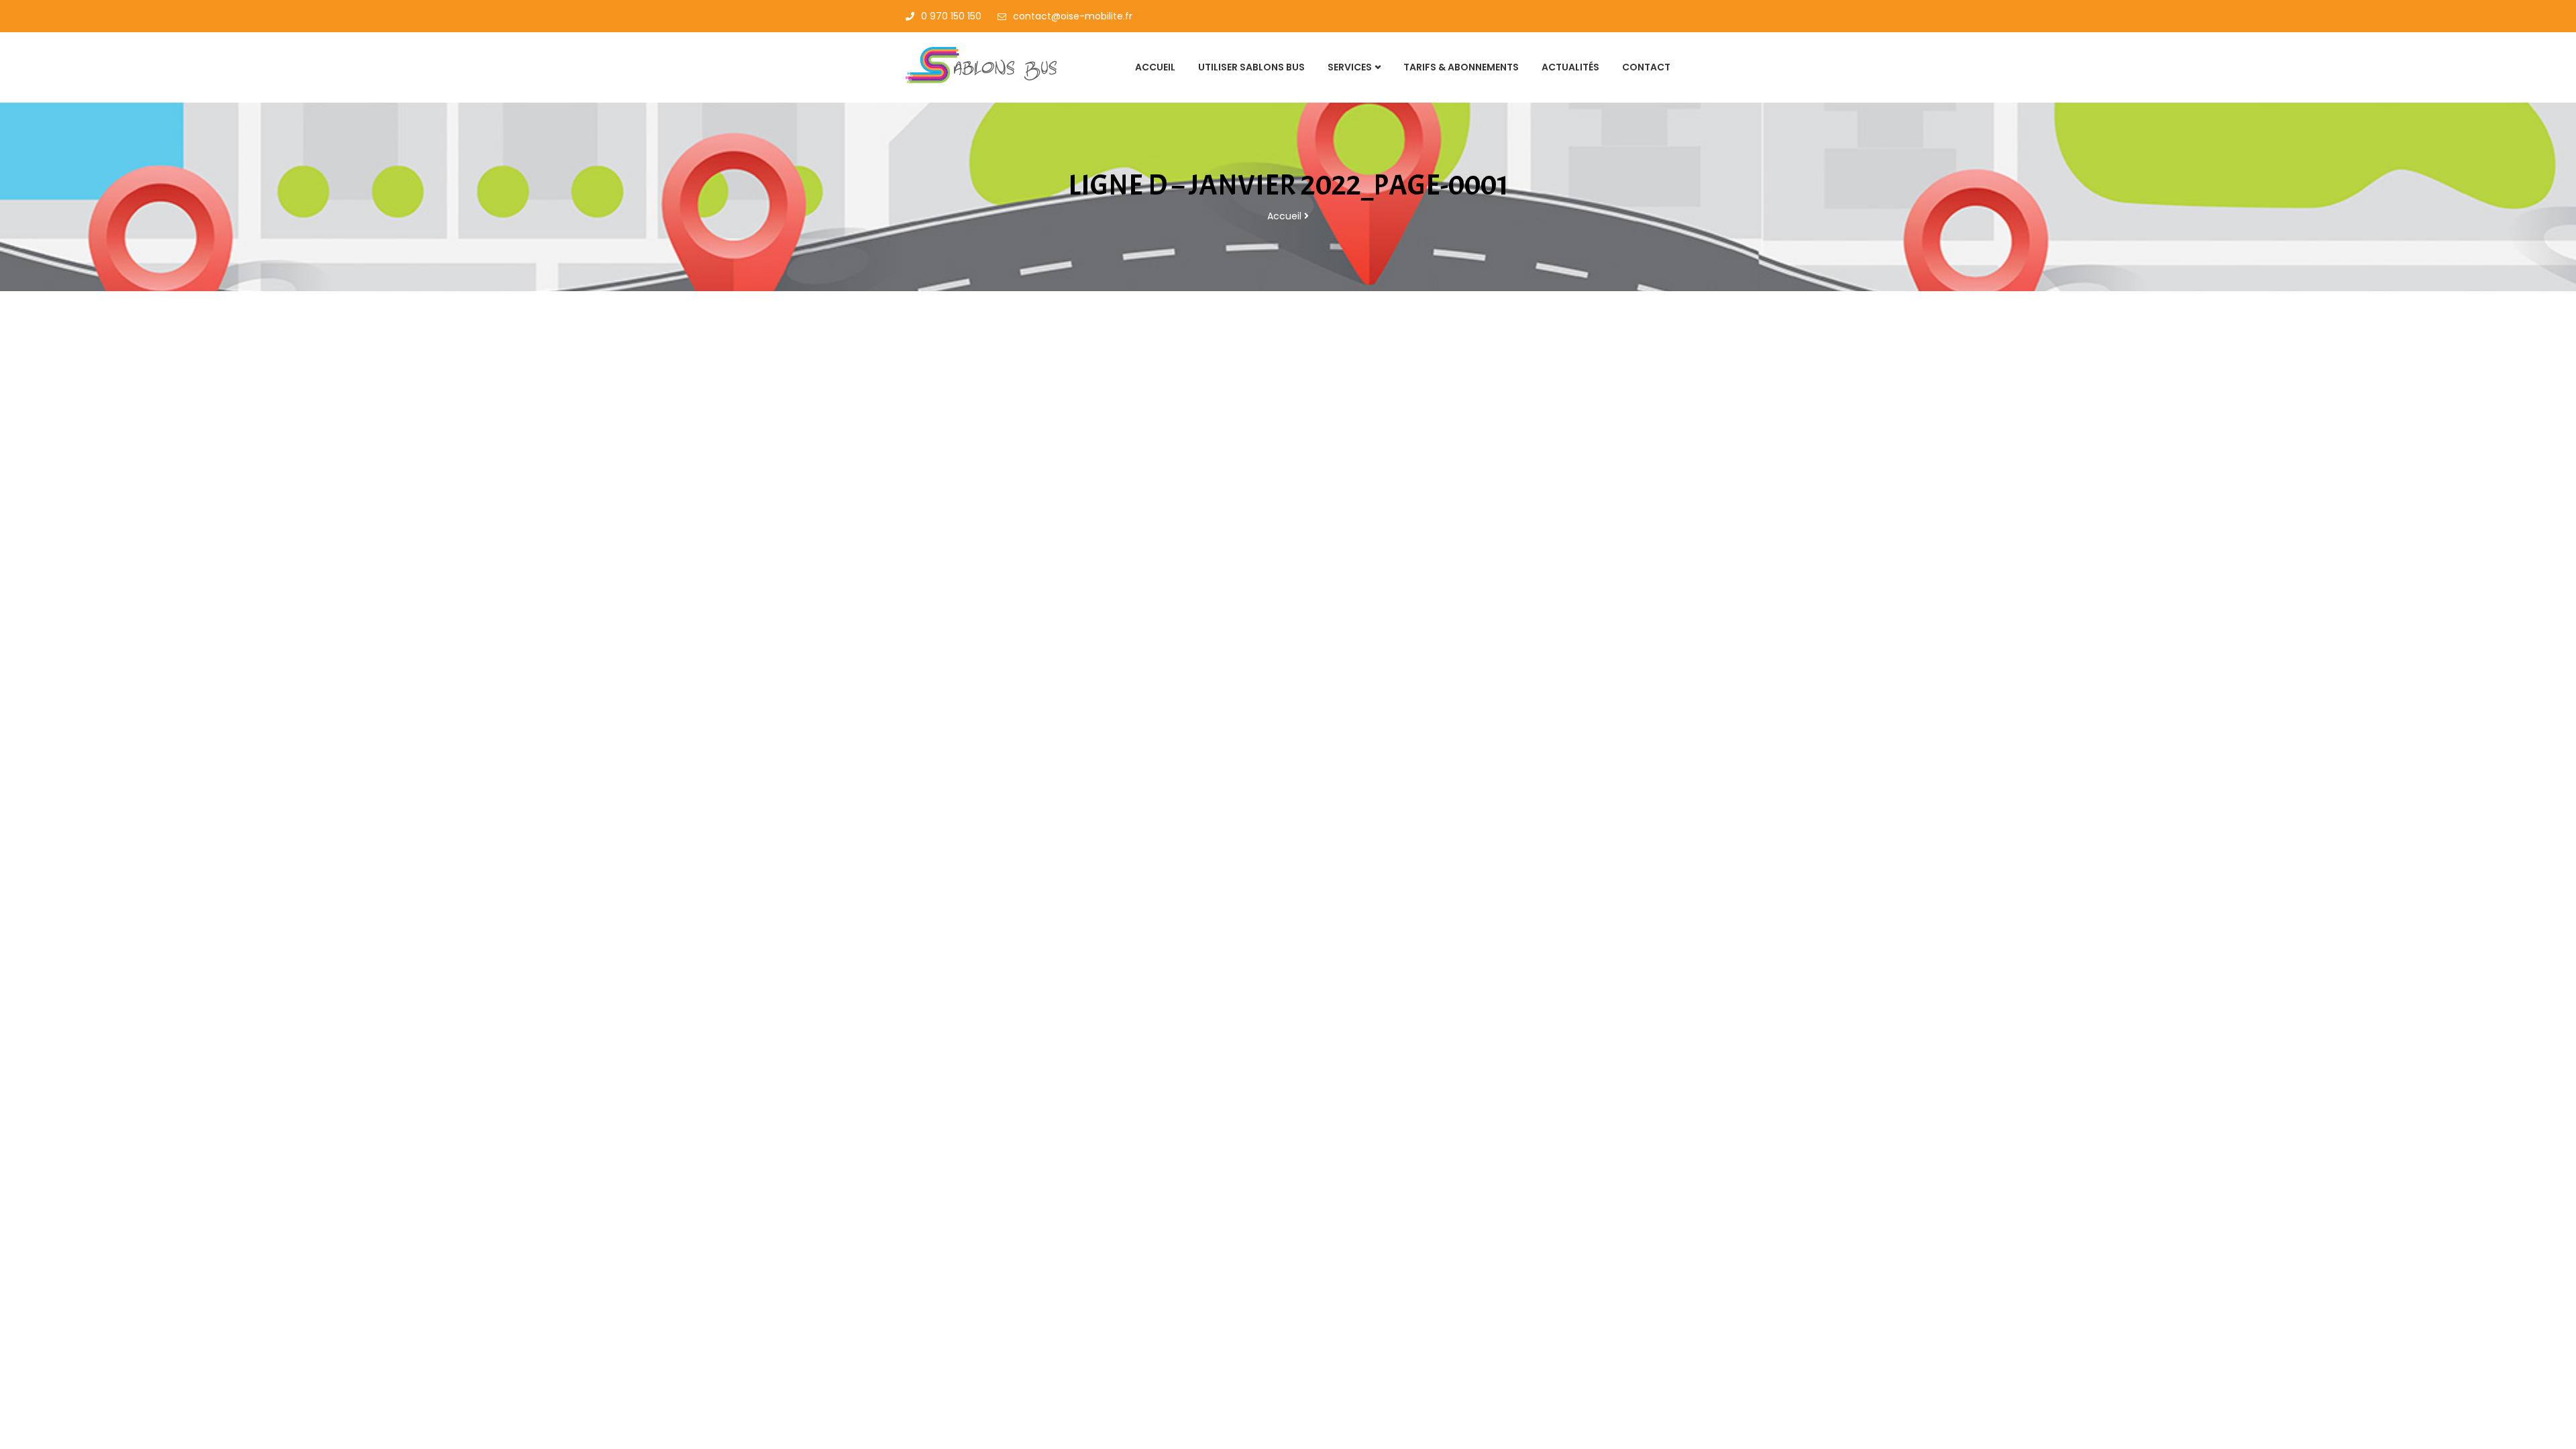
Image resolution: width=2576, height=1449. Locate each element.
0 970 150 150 (951, 16)
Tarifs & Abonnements (1461, 67)
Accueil (1155, 67)
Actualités (1570, 67)
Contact (1646, 67)
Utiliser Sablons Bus (1251, 67)
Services (1350, 67)
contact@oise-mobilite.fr (1073, 16)
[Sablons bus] (994, 66)
